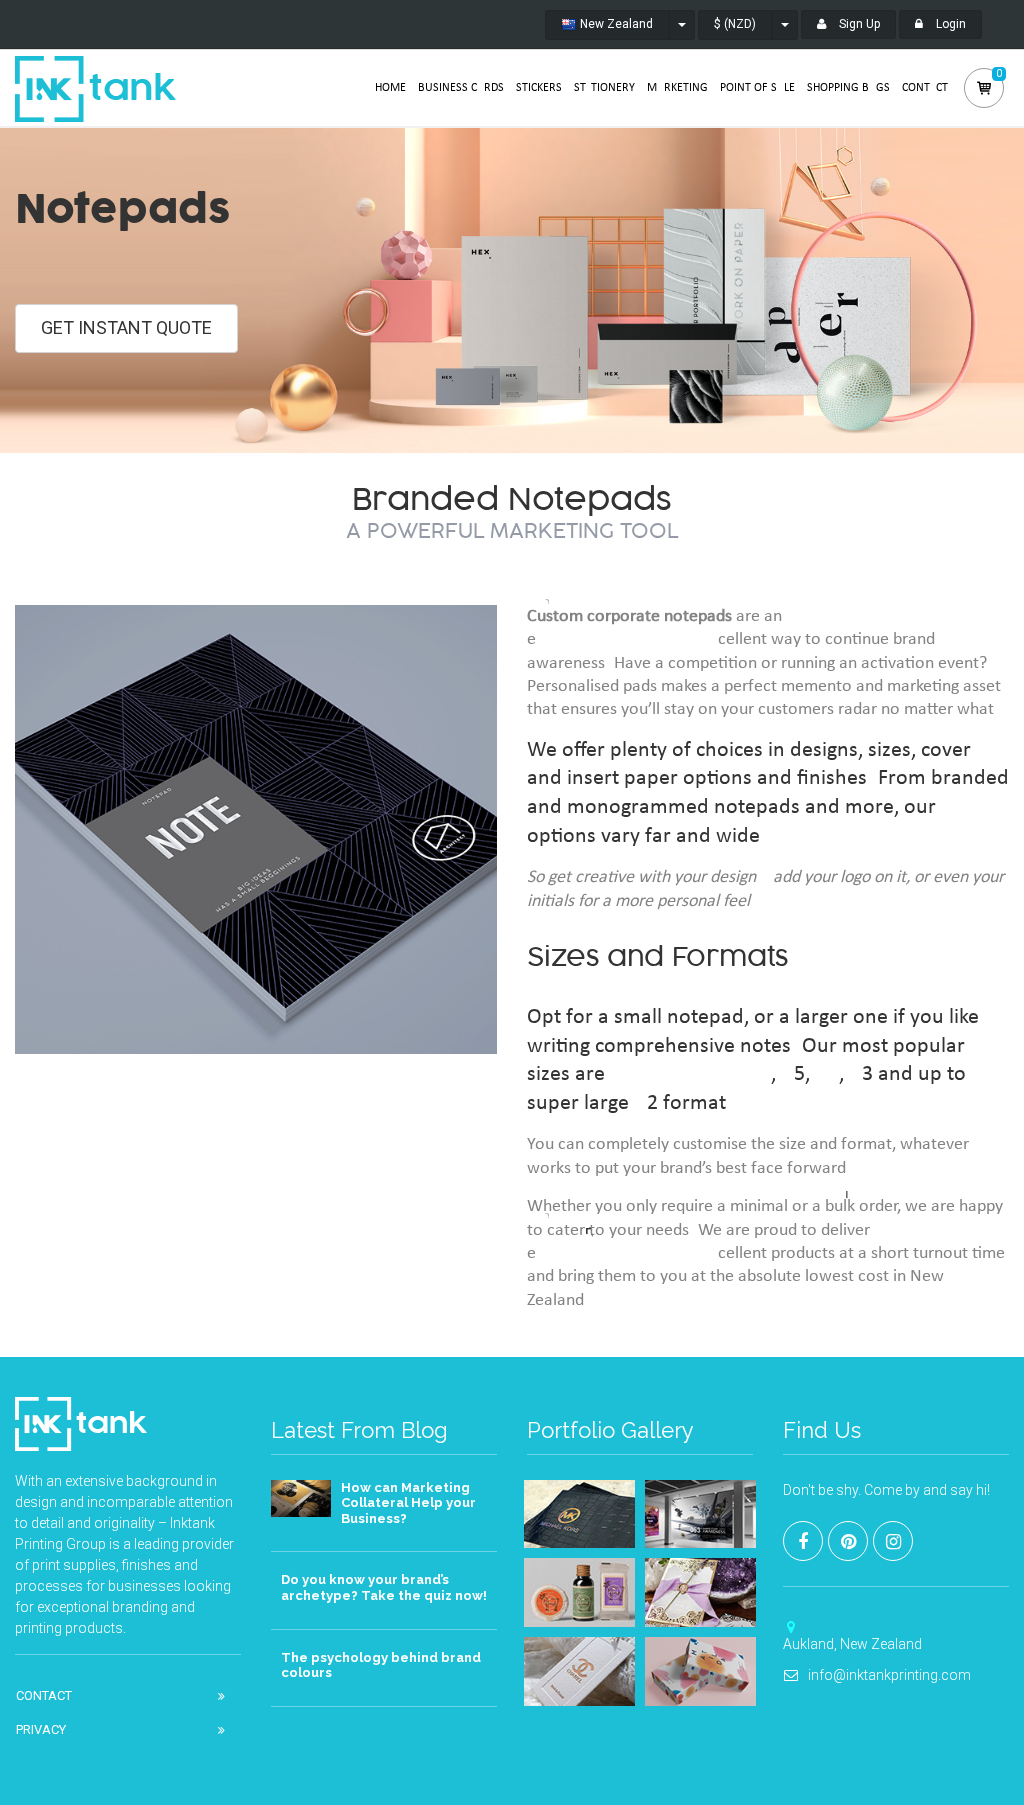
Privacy (41, 1729)
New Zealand (615, 24)
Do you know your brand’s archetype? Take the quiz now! (384, 1587)
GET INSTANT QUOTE (126, 327)
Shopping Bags (848, 88)
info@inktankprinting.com (889, 1675)
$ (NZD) (735, 24)
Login (949, 24)
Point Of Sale (757, 88)
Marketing (677, 88)
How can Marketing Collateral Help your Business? (408, 1503)
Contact (925, 88)
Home (390, 88)
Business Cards (461, 88)
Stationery (604, 88)
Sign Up (858, 24)
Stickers (539, 88)
